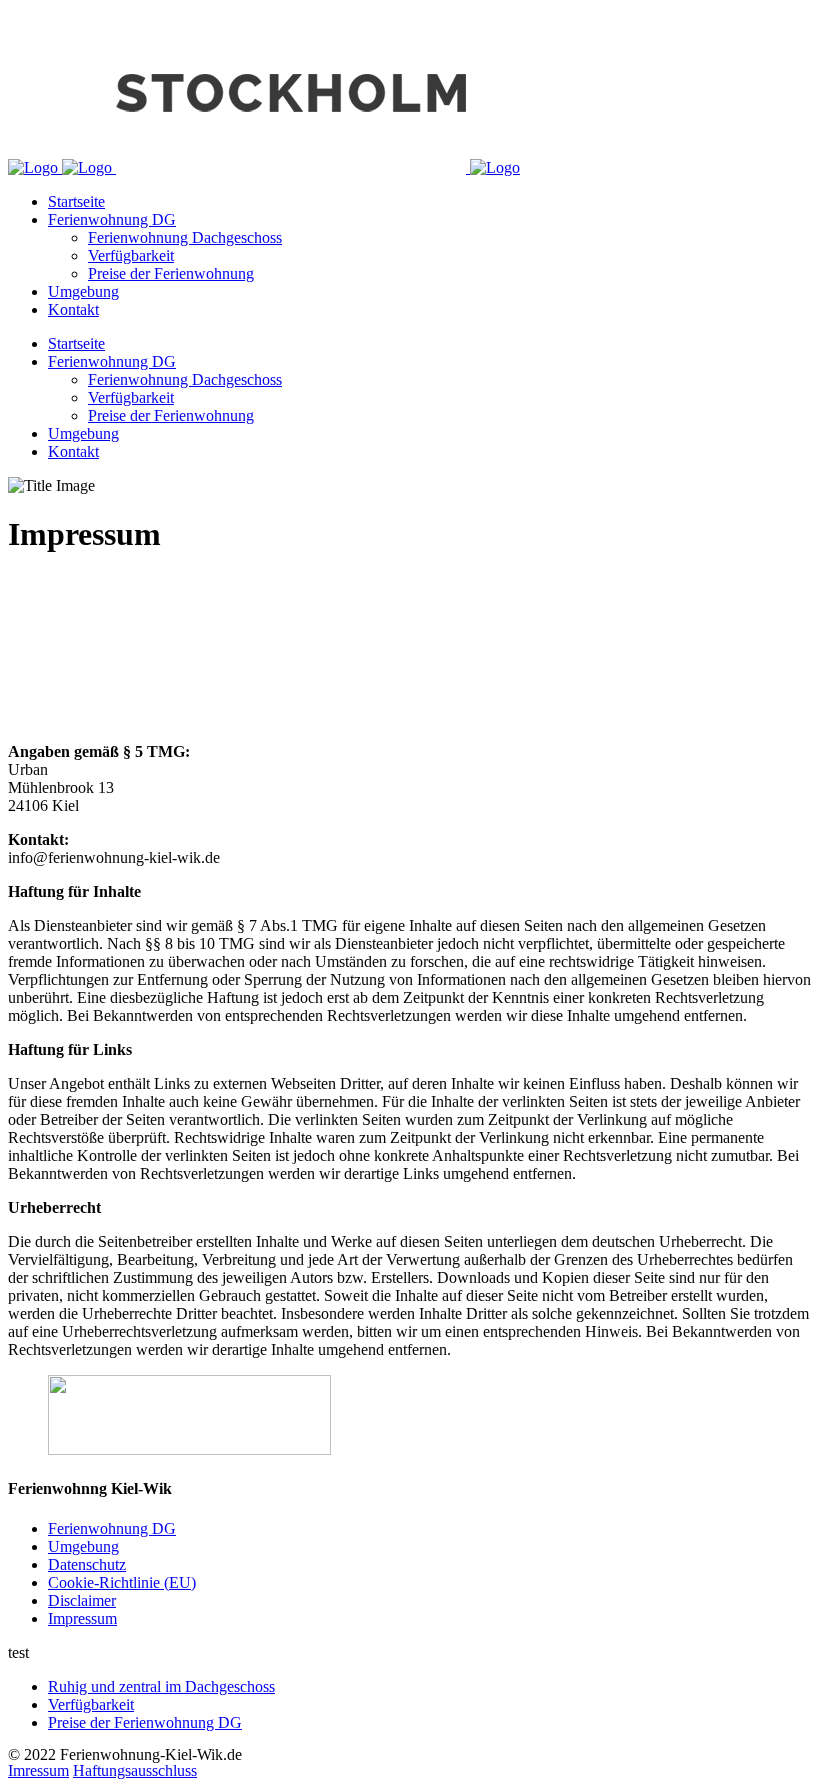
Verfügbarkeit (91, 1704)
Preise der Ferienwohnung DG (145, 1722)
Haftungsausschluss (135, 1770)
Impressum (82, 1618)
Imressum (38, 1770)
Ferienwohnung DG (112, 1528)
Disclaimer (82, 1600)
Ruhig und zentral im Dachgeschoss (161, 1686)
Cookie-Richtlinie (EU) (122, 1582)
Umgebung (83, 1546)
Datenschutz (87, 1564)
